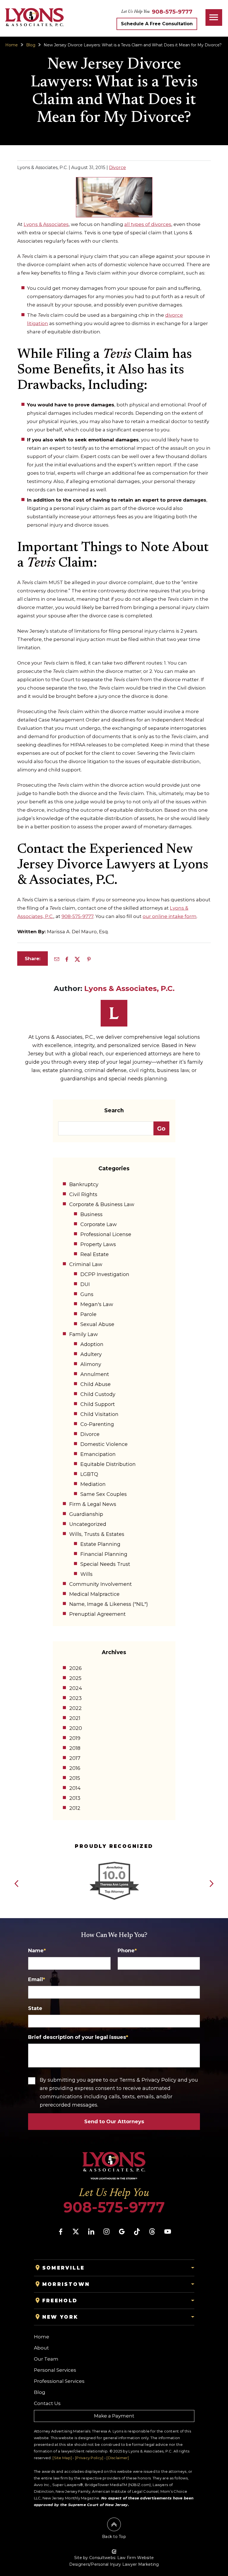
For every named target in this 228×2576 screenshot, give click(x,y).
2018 (75, 1748)
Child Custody (98, 1394)
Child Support (98, 1404)
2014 (75, 1788)
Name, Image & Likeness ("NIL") (109, 1604)
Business (91, 1214)
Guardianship (86, 1514)
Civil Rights (83, 1194)
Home (12, 45)
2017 (75, 1758)
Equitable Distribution (108, 1464)
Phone (127, 1951)
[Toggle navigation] (214, 17)
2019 (75, 1738)
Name (37, 1951)
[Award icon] (114, 1863)
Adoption (92, 1344)
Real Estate (95, 1254)
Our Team (46, 2359)
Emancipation (98, 1454)
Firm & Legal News (93, 1504)
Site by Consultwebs (95, 2558)
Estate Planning (100, 1544)
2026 (75, 1668)
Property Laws (98, 1244)
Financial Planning (104, 1554)
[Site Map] (62, 2458)
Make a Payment (114, 2416)
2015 (75, 1778)
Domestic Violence (104, 1444)
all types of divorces (148, 224)
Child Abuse (96, 1384)
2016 (75, 1768)
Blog (31, 45)
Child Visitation (99, 1414)
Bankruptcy (84, 1184)
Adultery (91, 1354)
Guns (87, 1294)
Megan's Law (97, 1304)
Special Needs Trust (105, 1564)
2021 (75, 1718)
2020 (76, 1728)
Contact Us (47, 2403)
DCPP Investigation (105, 1274)
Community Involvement (101, 1584)
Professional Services (59, 2381)
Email (37, 1979)
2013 (75, 1798)
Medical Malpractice (94, 1594)
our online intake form (170, 916)
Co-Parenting (97, 1424)
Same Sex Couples (104, 1494)
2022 (75, 1708)
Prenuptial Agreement (97, 1614)
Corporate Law (99, 1224)
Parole (88, 1314)
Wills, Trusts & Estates (97, 1534)
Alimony (91, 1364)
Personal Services (55, 2370)
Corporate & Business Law (102, 1204)
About (41, 2348)
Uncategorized (88, 1524)
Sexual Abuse (97, 1324)
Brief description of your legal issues (78, 2037)
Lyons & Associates (46, 224)
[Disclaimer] (118, 2458)
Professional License (106, 1234)
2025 (75, 1678)
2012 (75, 1808)
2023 (75, 1698)
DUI (85, 1284)
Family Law (84, 1334)
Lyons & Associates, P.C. (129, 988)
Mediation (93, 1484)
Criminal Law (86, 1264)
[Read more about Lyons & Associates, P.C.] (114, 1003)
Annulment (95, 1374)
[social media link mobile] (61, 2232)
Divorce (117, 168)
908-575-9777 (77, 916)
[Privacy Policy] (89, 2458)
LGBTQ (89, 1474)
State (35, 2008)
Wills (86, 1574)
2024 (76, 1688)
